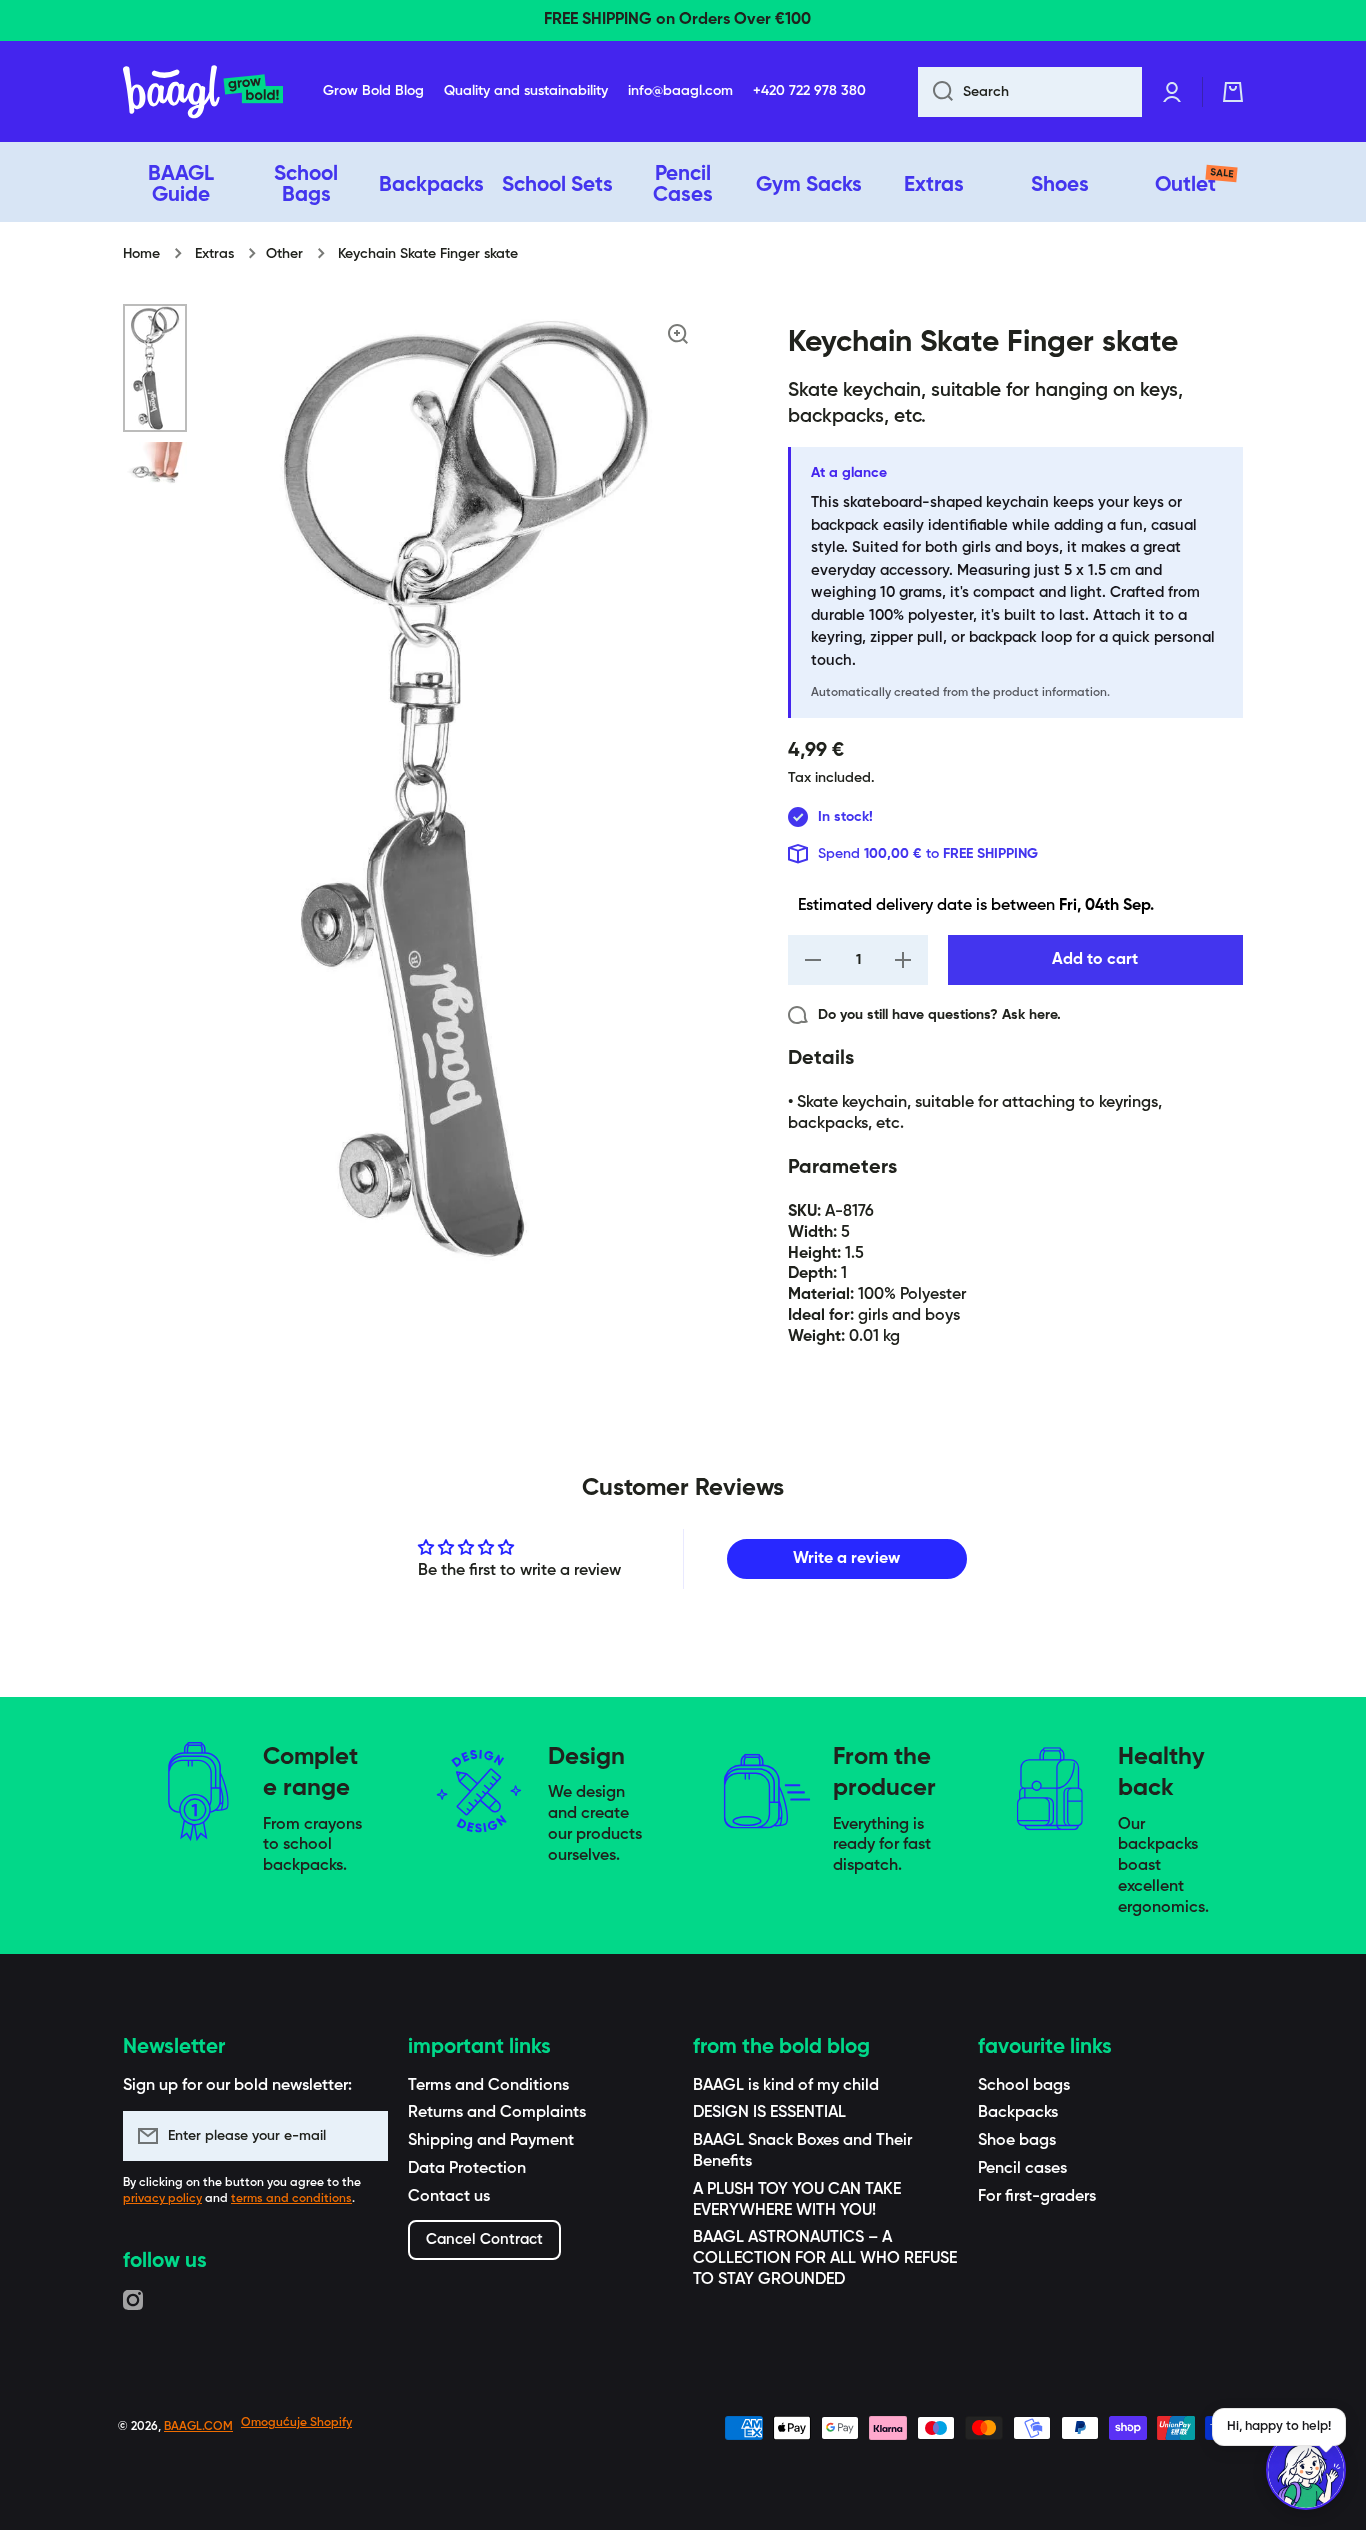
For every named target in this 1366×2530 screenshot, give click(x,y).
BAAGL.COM (198, 2427)
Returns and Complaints (497, 2113)
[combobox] (1030, 92)
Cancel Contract (484, 2239)
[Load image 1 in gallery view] (155, 368)
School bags (1024, 2086)
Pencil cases (1022, 2169)
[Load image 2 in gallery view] (155, 463)
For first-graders (1037, 2197)
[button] (1233, 92)
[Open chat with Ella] (1306, 2470)
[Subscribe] (363, 2136)
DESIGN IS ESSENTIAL (769, 2113)
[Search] (935, 92)
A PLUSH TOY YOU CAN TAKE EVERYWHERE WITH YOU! (797, 2200)
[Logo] (203, 92)
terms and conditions (291, 2199)
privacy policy (162, 2199)
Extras (214, 254)
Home (141, 254)
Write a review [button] (846, 1559)
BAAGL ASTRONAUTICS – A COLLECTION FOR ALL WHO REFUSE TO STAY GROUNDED (825, 2259)
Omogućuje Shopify (296, 2423)
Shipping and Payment (491, 2141)
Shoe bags (1017, 2141)
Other (284, 254)
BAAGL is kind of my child (786, 2086)
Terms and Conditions (488, 2086)
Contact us (449, 2197)
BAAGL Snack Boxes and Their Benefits (802, 2151)
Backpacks (1018, 2113)
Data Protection (467, 2169)
